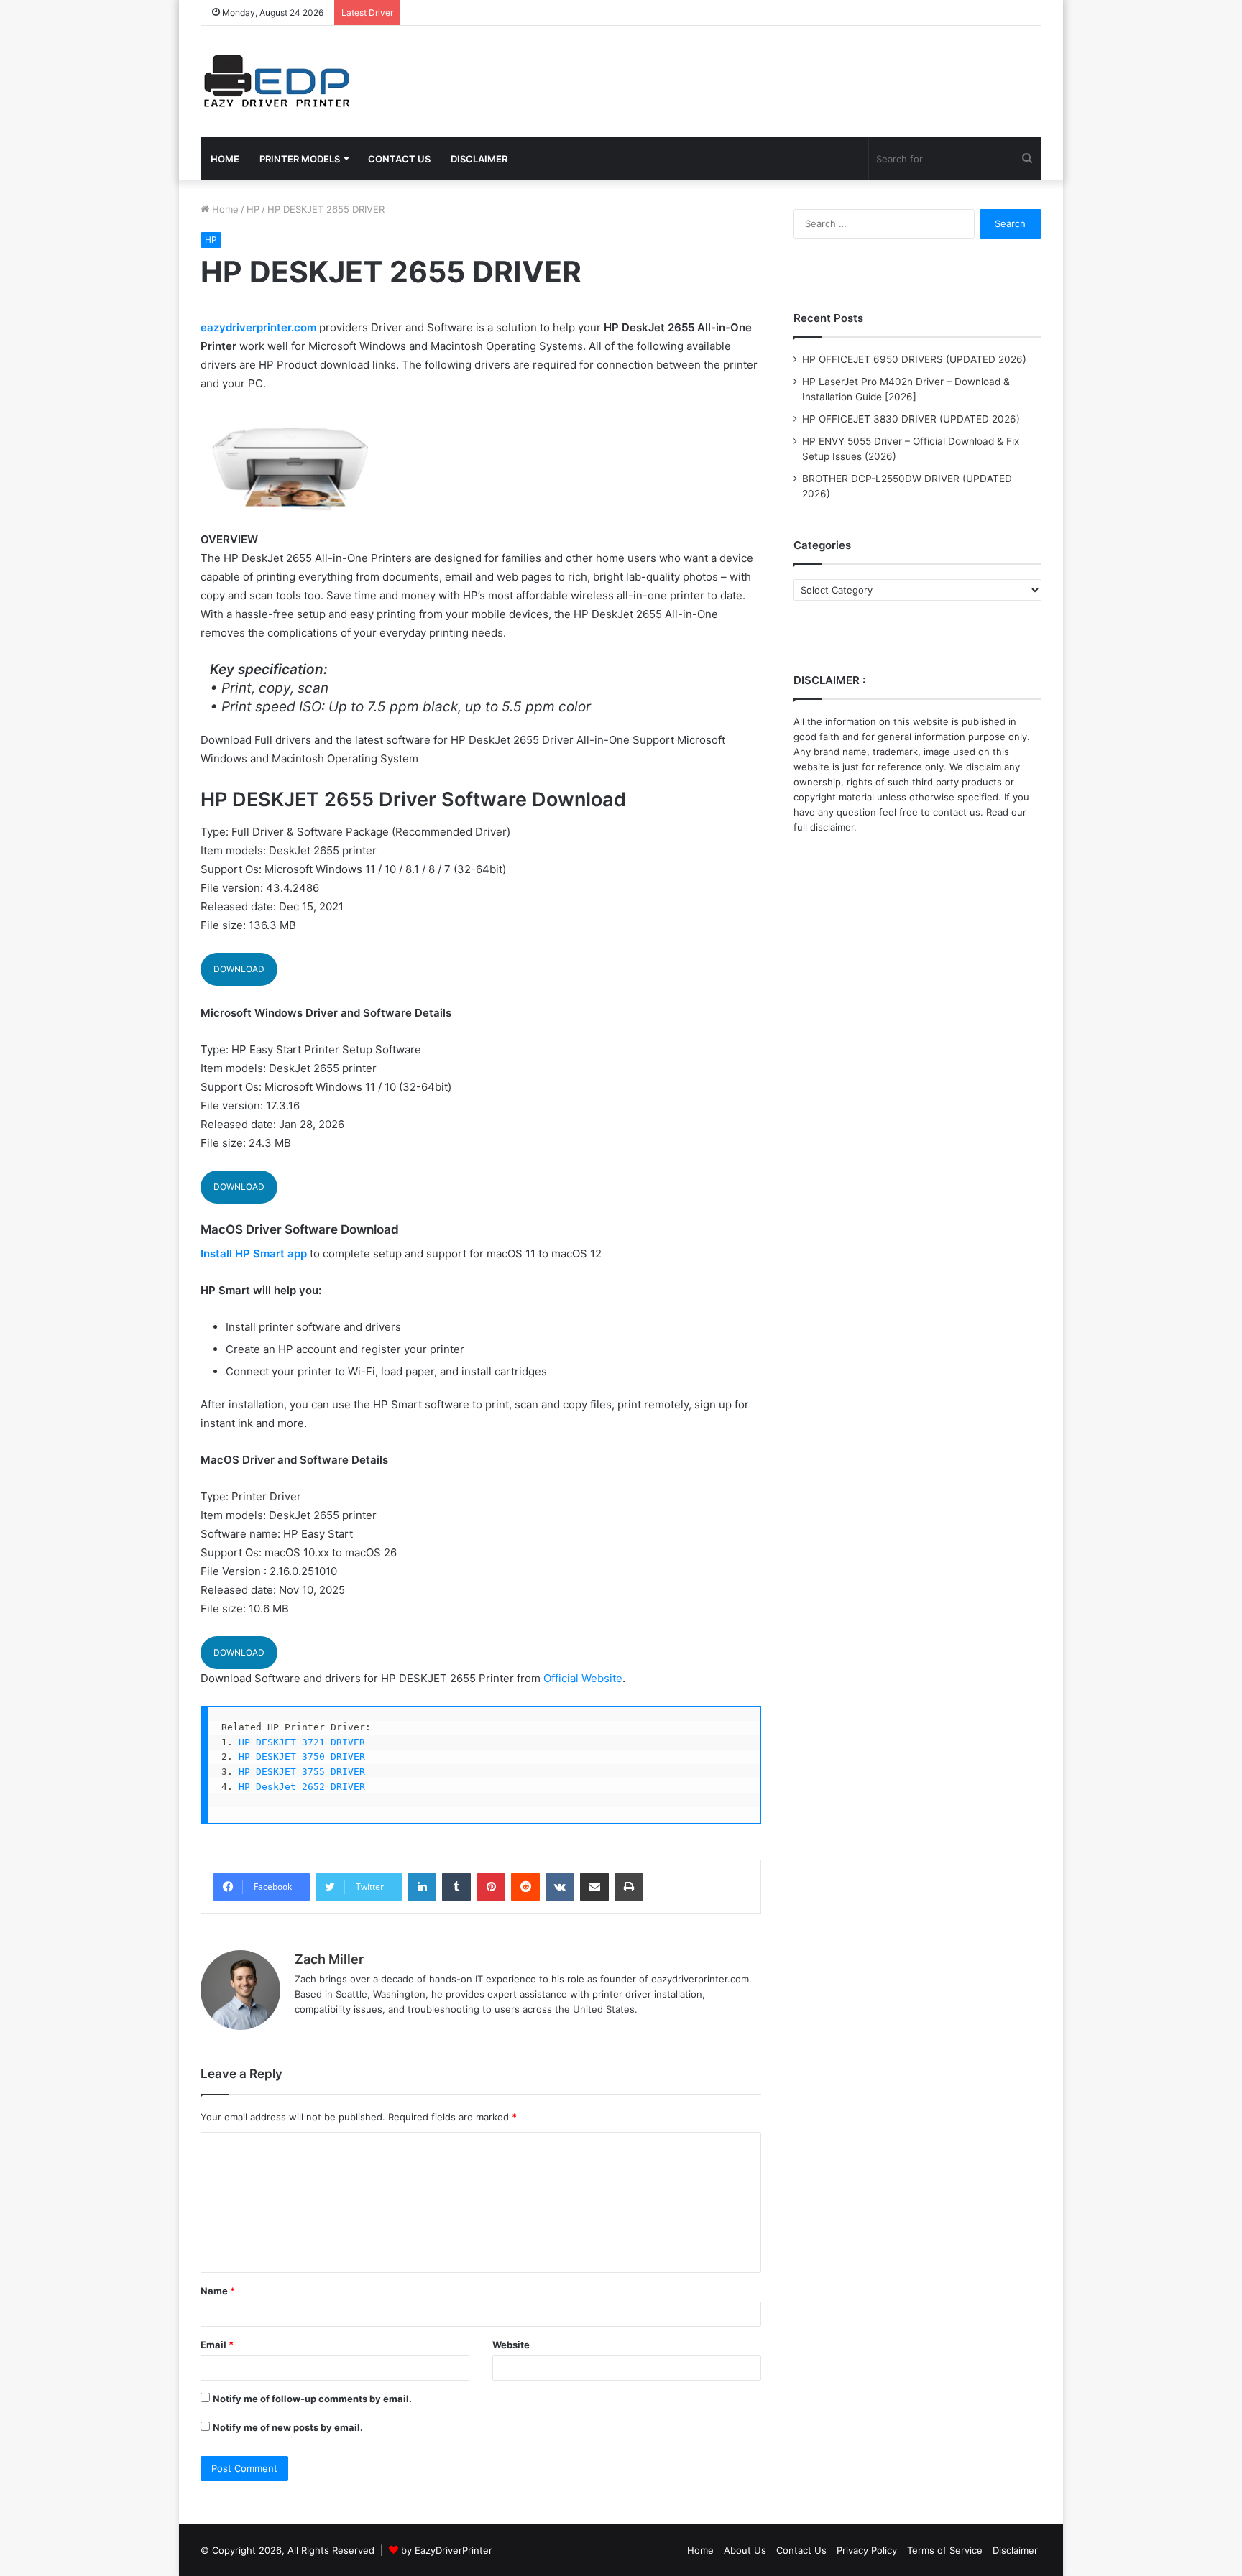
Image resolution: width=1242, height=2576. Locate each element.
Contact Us (801, 2550)
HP (253, 209)
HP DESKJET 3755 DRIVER (302, 1772)
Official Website (583, 1678)
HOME (225, 159)
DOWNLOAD (239, 969)
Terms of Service (945, 2550)
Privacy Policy (867, 2550)
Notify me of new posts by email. (288, 2427)
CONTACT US (399, 159)
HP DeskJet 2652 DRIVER (302, 1787)
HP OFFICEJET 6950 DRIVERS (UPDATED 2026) (914, 359)
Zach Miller (329, 1959)
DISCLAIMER (479, 159)
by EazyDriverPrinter (447, 2550)
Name (218, 2291)
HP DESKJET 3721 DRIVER (302, 1742)
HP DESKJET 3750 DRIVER (302, 1756)
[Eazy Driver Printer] (279, 82)
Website (511, 2345)
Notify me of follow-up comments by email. (312, 2399)
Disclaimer (1015, 2550)
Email (217, 2345)
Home (224, 209)
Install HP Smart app (254, 1254)
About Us (745, 2550)
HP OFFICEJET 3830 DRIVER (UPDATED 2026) (911, 419)
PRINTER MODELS (300, 159)
